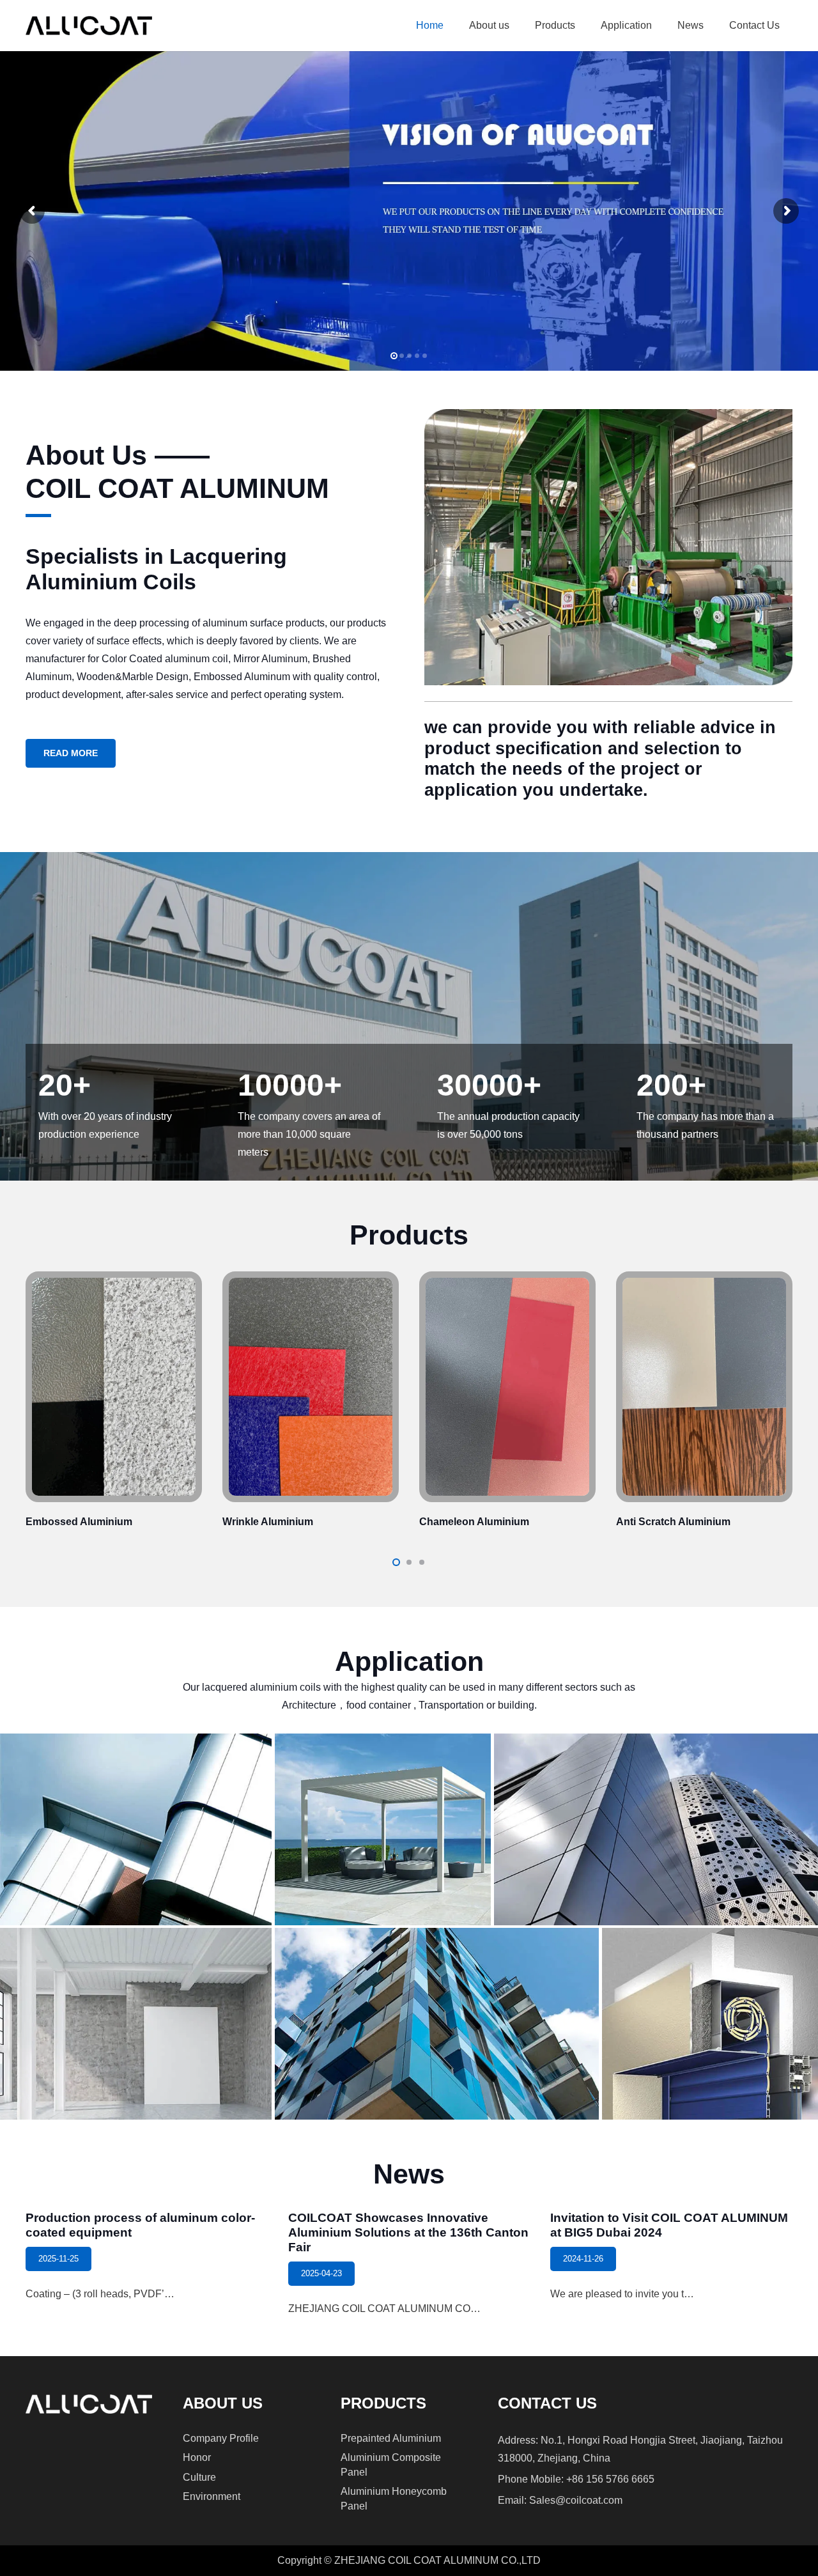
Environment (212, 2496)
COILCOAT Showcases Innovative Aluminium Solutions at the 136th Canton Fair (408, 2232)
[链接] (114, 1403)
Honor (197, 2457)
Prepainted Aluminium (391, 2438)
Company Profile (221, 2438)
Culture (199, 2477)
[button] (516, 26)
